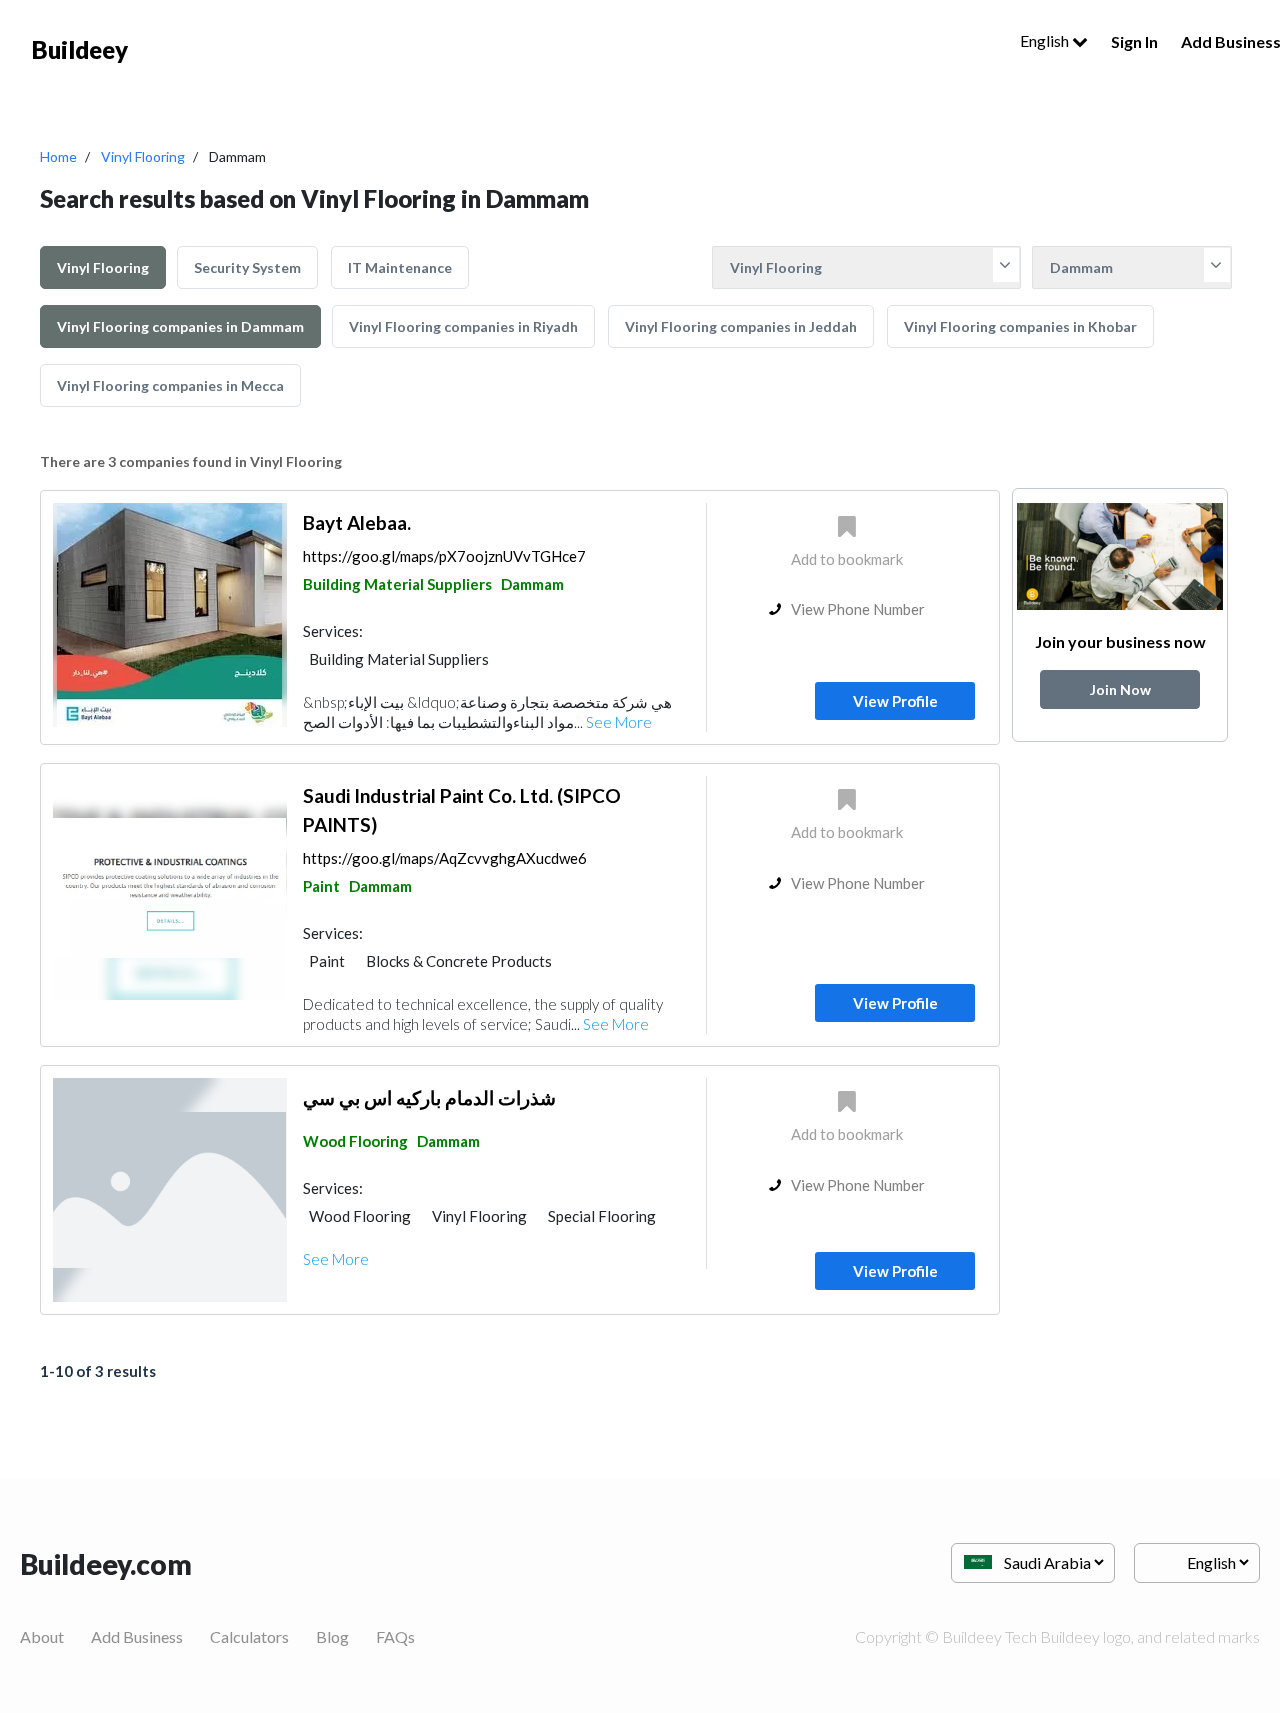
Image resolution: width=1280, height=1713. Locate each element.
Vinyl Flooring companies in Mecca (170, 385)
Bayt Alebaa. (357, 522)
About (42, 1636)
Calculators (249, 1636)
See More (619, 722)
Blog (332, 1636)
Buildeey (80, 49)
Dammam (532, 584)
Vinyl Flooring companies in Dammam (180, 326)
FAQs (395, 1636)
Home (58, 156)
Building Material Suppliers (397, 584)
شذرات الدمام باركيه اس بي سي (429, 1097)
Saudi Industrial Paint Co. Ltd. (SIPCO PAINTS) (462, 810)
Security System (247, 267)
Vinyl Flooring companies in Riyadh (463, 326)
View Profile (895, 701)
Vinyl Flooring (143, 156)
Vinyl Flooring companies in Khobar (1020, 326)
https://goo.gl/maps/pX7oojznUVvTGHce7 (444, 556)
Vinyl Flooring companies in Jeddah (741, 326)
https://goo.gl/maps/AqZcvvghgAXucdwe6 (445, 858)
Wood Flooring (355, 1141)
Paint (321, 886)
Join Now (1120, 689)
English (1046, 40)
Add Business (137, 1636)
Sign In (1134, 41)
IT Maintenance (400, 267)
